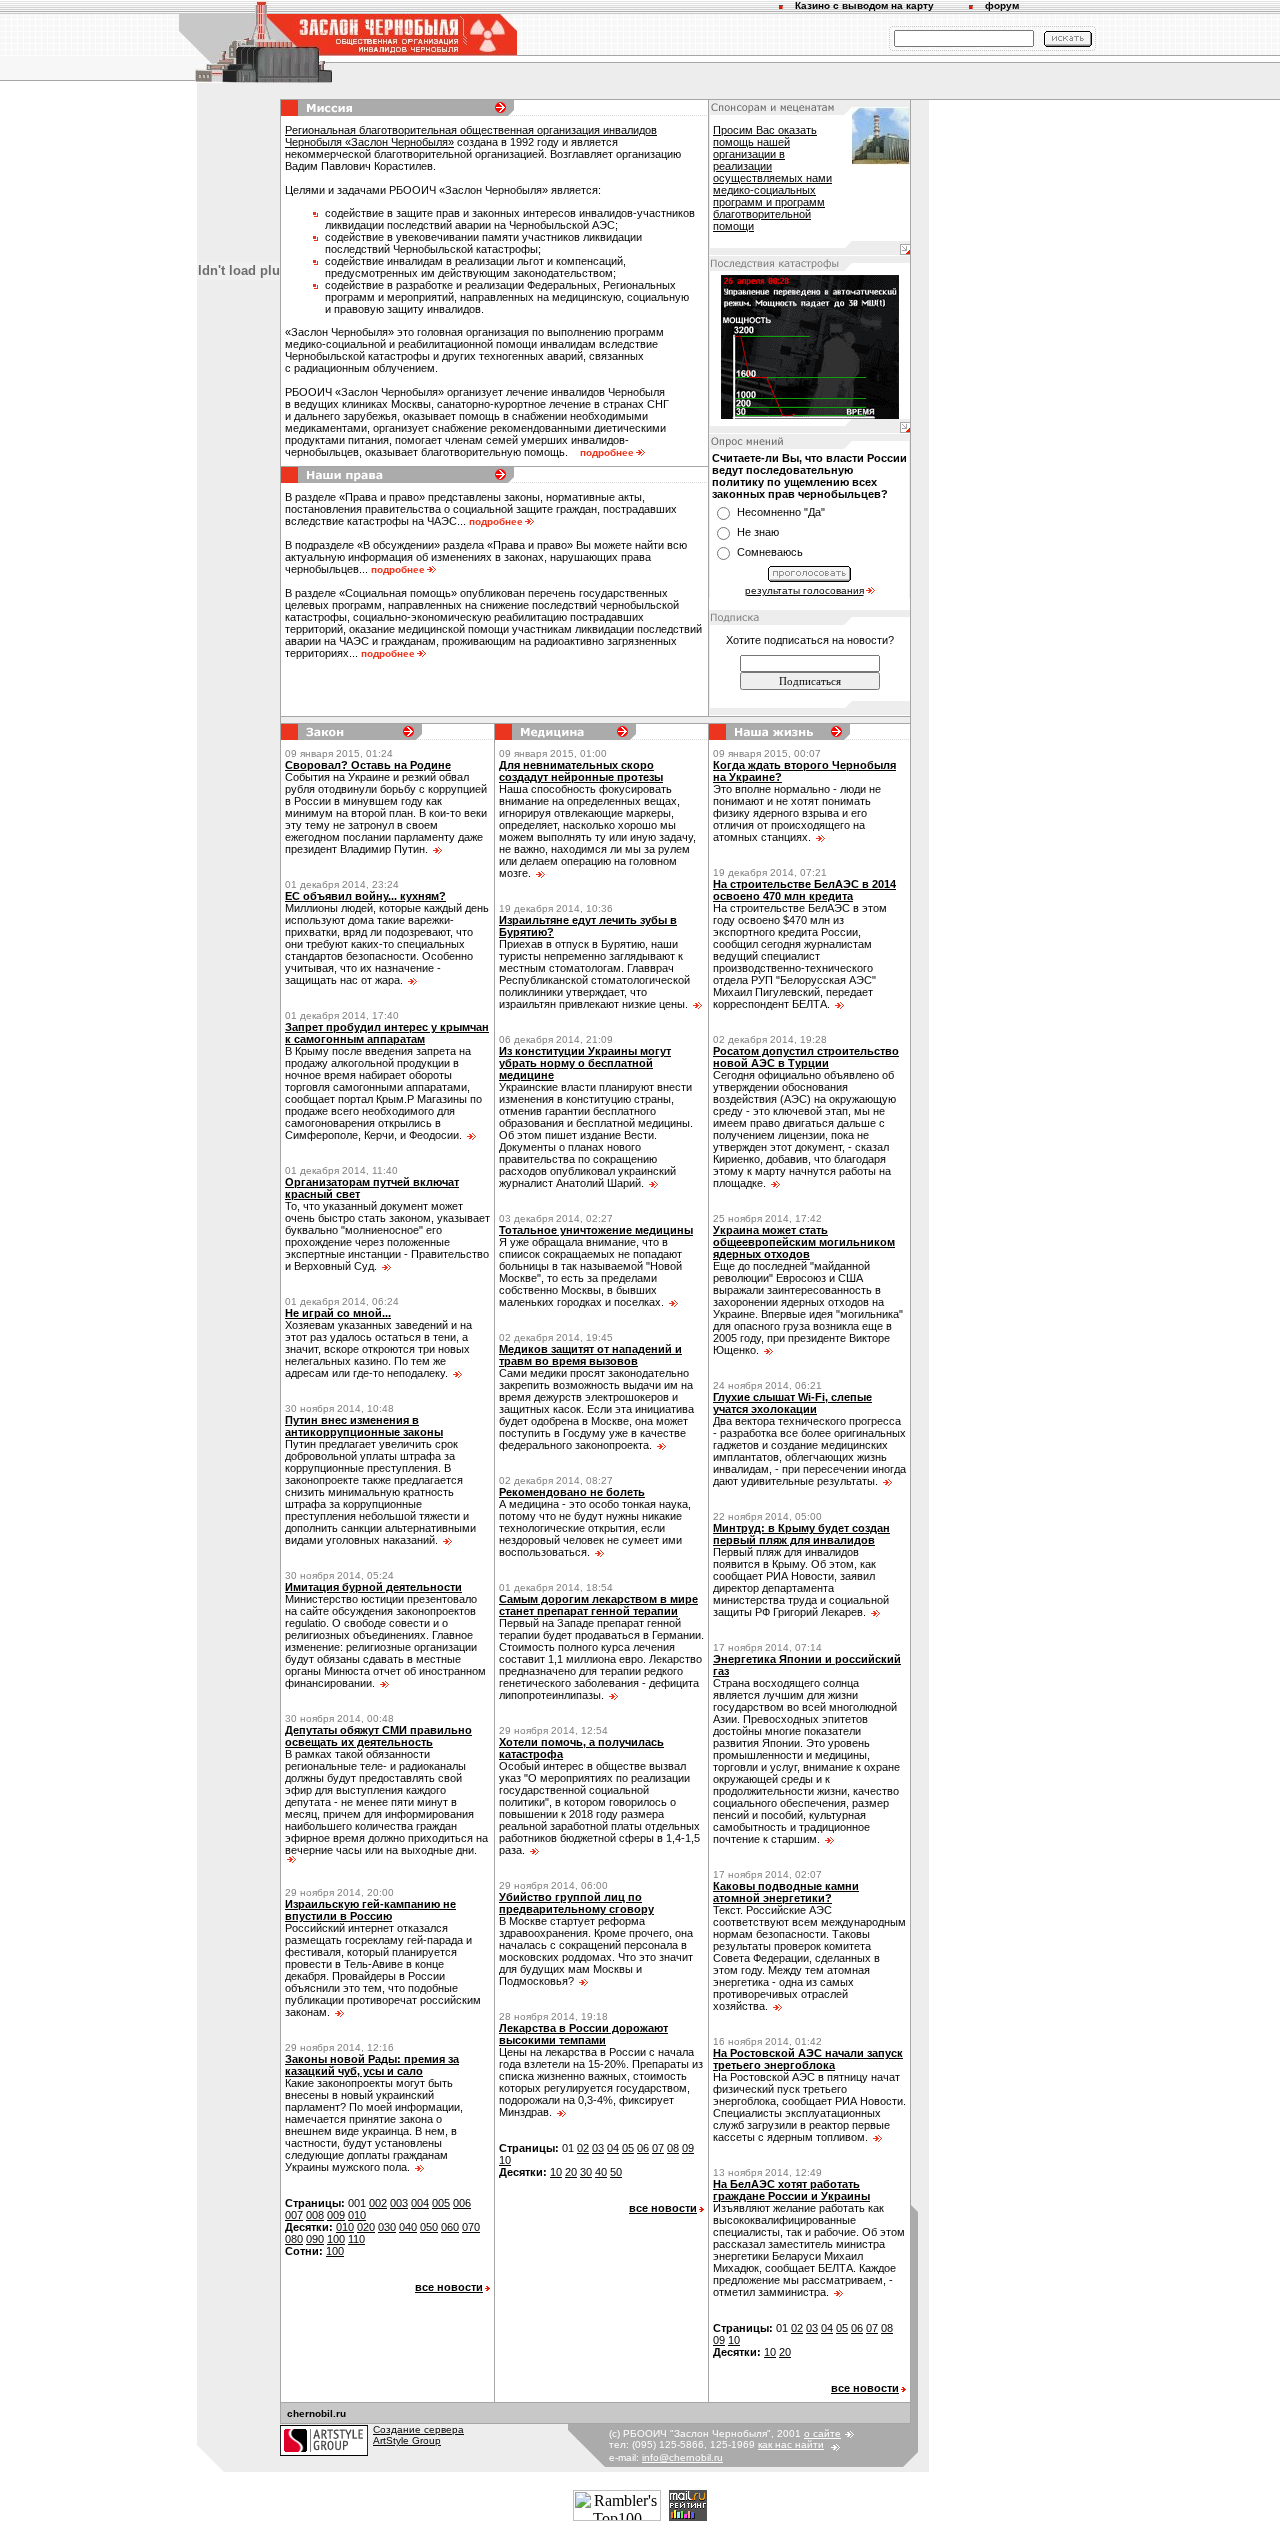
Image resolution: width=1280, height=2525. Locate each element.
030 (387, 2227)
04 (613, 2148)
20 (571, 2172)
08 (673, 2148)
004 (420, 2203)
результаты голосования (804, 590)
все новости (449, 2287)
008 (315, 2215)
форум (1002, 5)
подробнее (607, 452)
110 (356, 2239)
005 (441, 2203)
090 (315, 2239)
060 (450, 2227)
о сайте (822, 2433)
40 (601, 2172)
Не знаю (758, 532)
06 (643, 2148)
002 (378, 2203)
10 (505, 2160)
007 (294, 2215)
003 (399, 2203)
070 (471, 2227)
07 (658, 2148)
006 (462, 2203)
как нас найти (791, 2444)
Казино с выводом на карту (864, 5)
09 (688, 2148)
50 (616, 2172)
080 (294, 2239)
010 (357, 2215)
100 (336, 2239)
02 (583, 2148)
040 (408, 2227)
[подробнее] (436, 849)
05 (628, 2148)
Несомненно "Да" (781, 512)
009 (336, 2215)
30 (586, 2172)
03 (598, 2148)
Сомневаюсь (770, 552)
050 (429, 2227)
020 (366, 2227)
